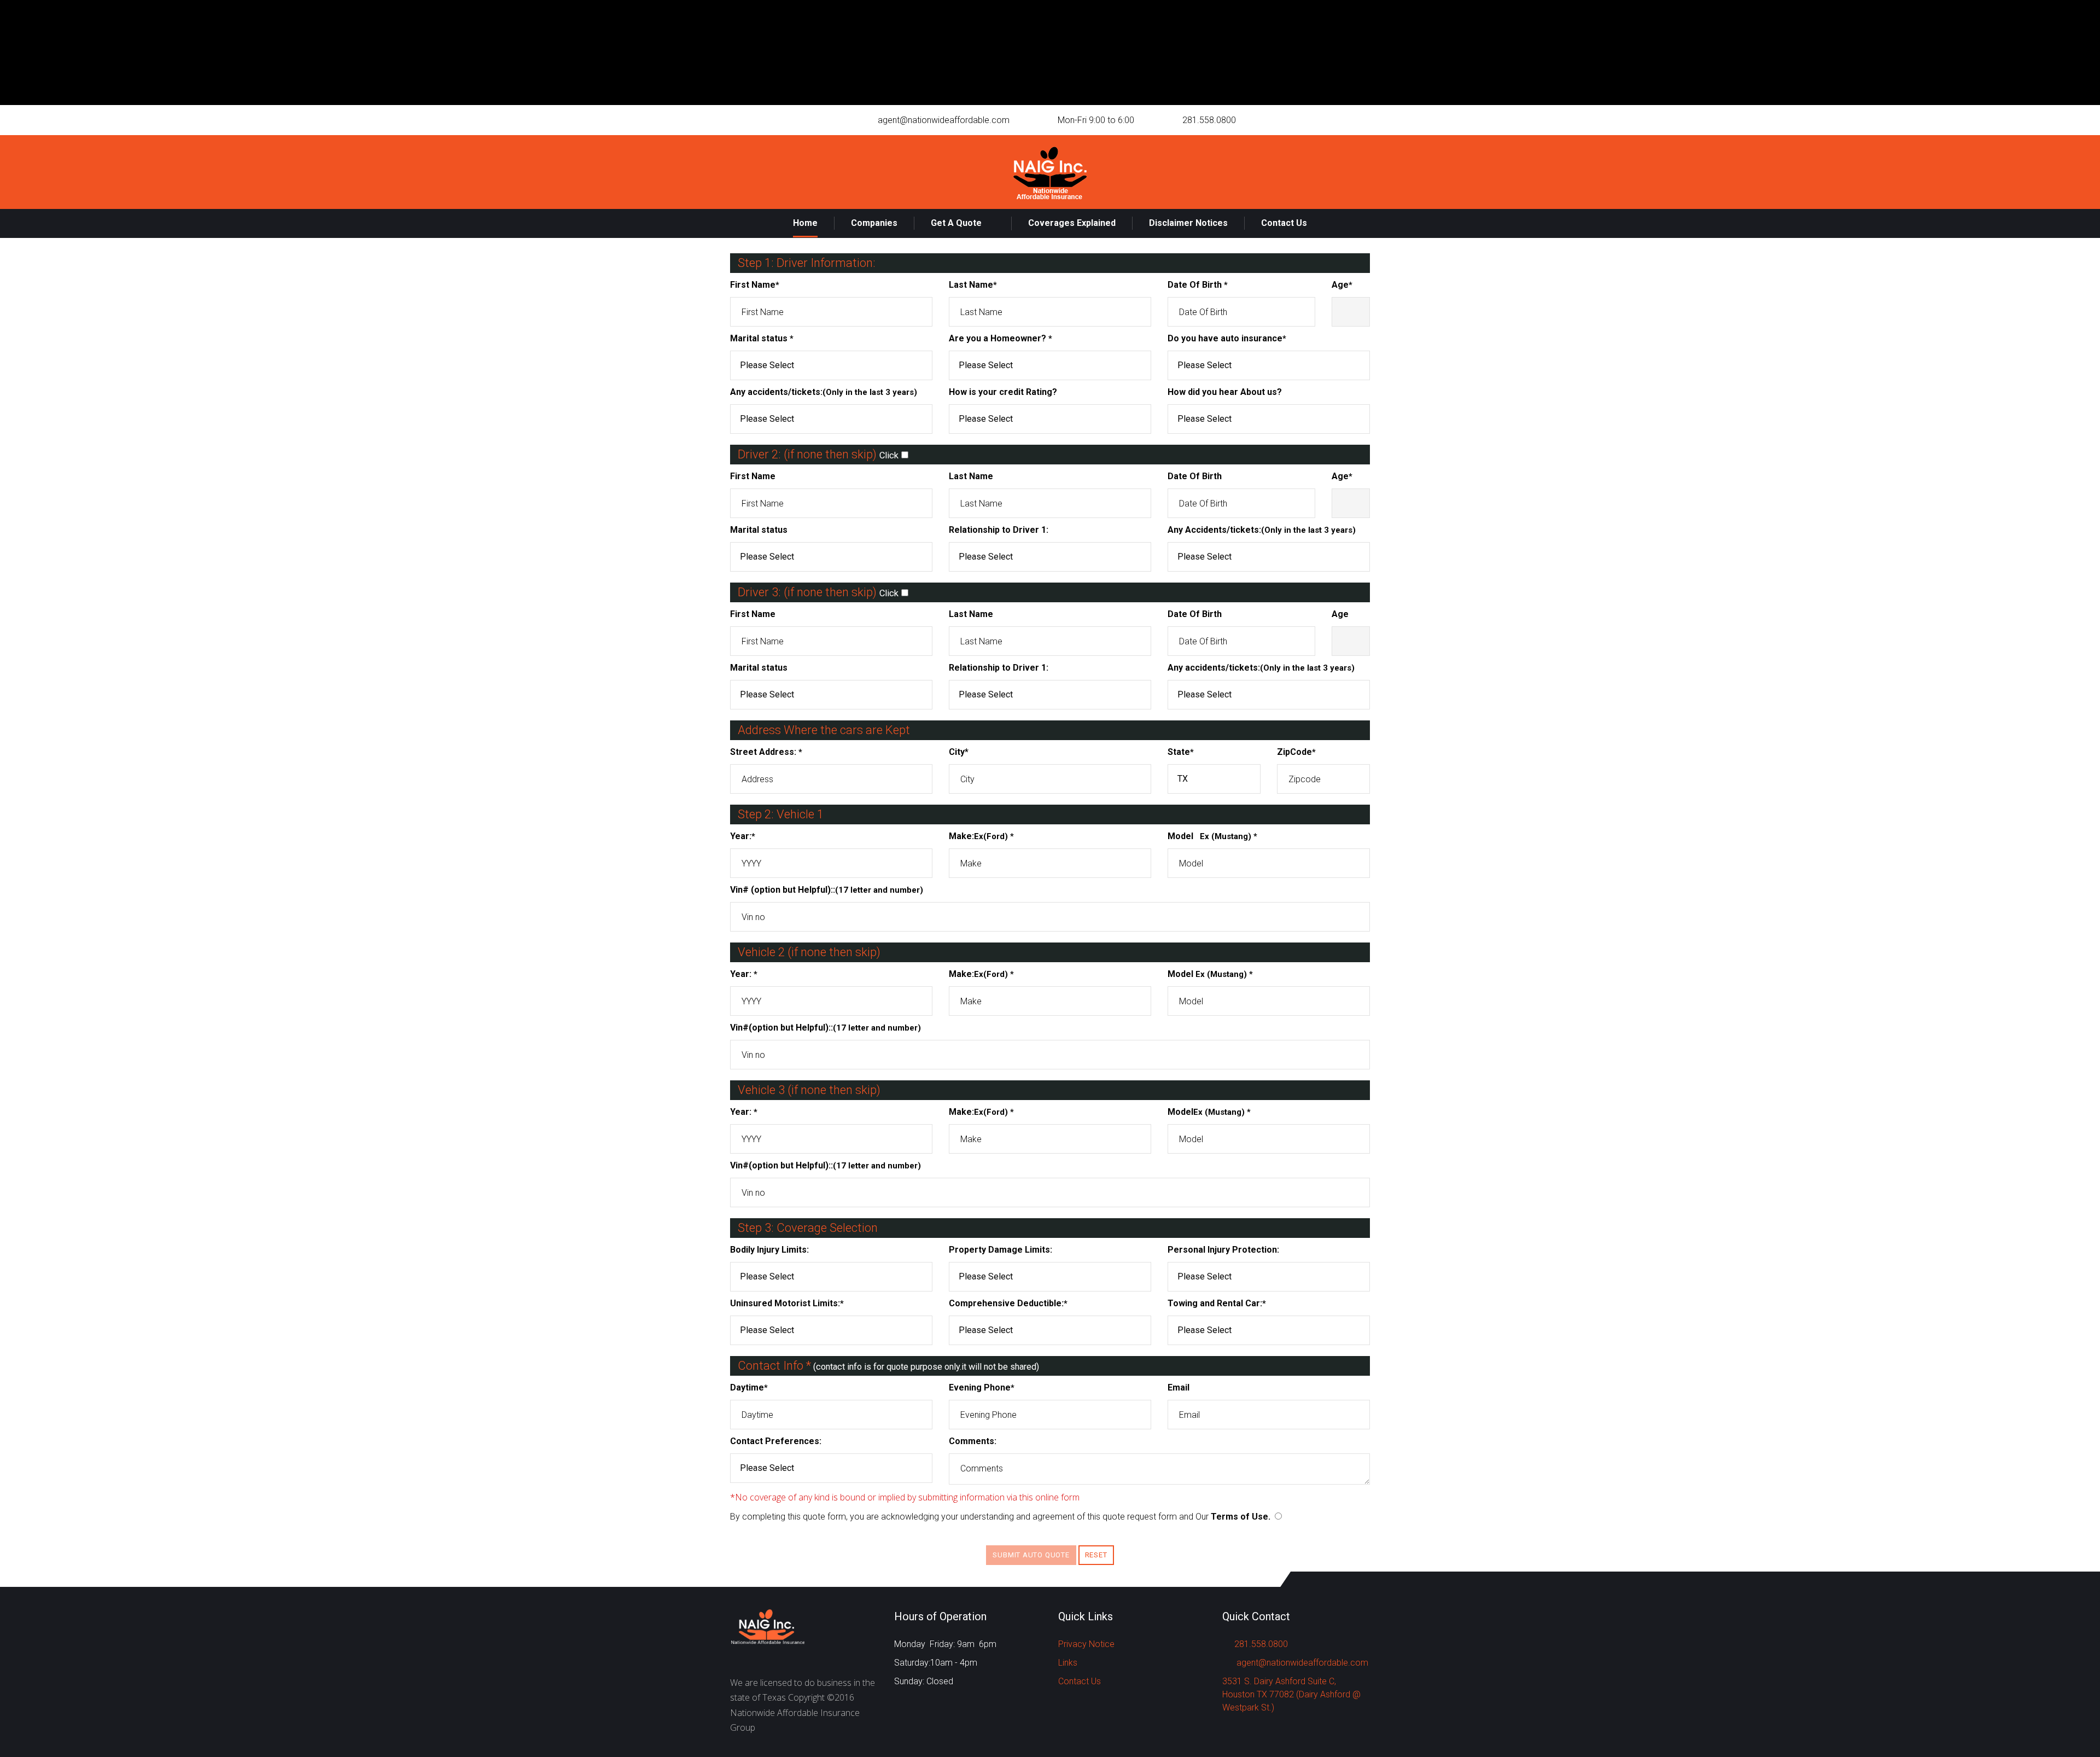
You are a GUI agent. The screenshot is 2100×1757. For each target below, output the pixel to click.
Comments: (973, 1441)
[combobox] (831, 365)
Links (1068, 1663)
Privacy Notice (1086, 1644)
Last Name (973, 285)
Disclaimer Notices (1188, 223)
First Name (755, 285)
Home (805, 223)
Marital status (762, 338)
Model (1212, 836)
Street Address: (766, 752)
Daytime (749, 1387)
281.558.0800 (1209, 120)
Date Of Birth (1198, 285)
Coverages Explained (1072, 223)
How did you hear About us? (1225, 392)
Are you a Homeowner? (1001, 338)
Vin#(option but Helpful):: (826, 1028)
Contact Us (1284, 223)
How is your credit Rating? (1003, 392)
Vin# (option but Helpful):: (827, 890)
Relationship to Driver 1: (999, 530)
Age (1342, 285)
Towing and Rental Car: (1217, 1303)
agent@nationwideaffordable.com (944, 120)
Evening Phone (982, 1387)
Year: (743, 836)
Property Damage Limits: (1001, 1250)
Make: (981, 836)
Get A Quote (956, 223)
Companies (874, 223)
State (1181, 752)
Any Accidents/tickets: (1262, 530)
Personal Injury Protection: (1223, 1250)
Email (1179, 1387)
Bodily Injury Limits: (769, 1250)
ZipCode (1296, 752)
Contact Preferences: (776, 1441)
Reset (1096, 1555)
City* (959, 752)
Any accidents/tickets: (824, 392)
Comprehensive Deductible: (1008, 1303)
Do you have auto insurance (1227, 338)
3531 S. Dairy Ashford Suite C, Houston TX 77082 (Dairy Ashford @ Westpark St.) (1291, 1694)
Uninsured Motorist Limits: (787, 1303)
